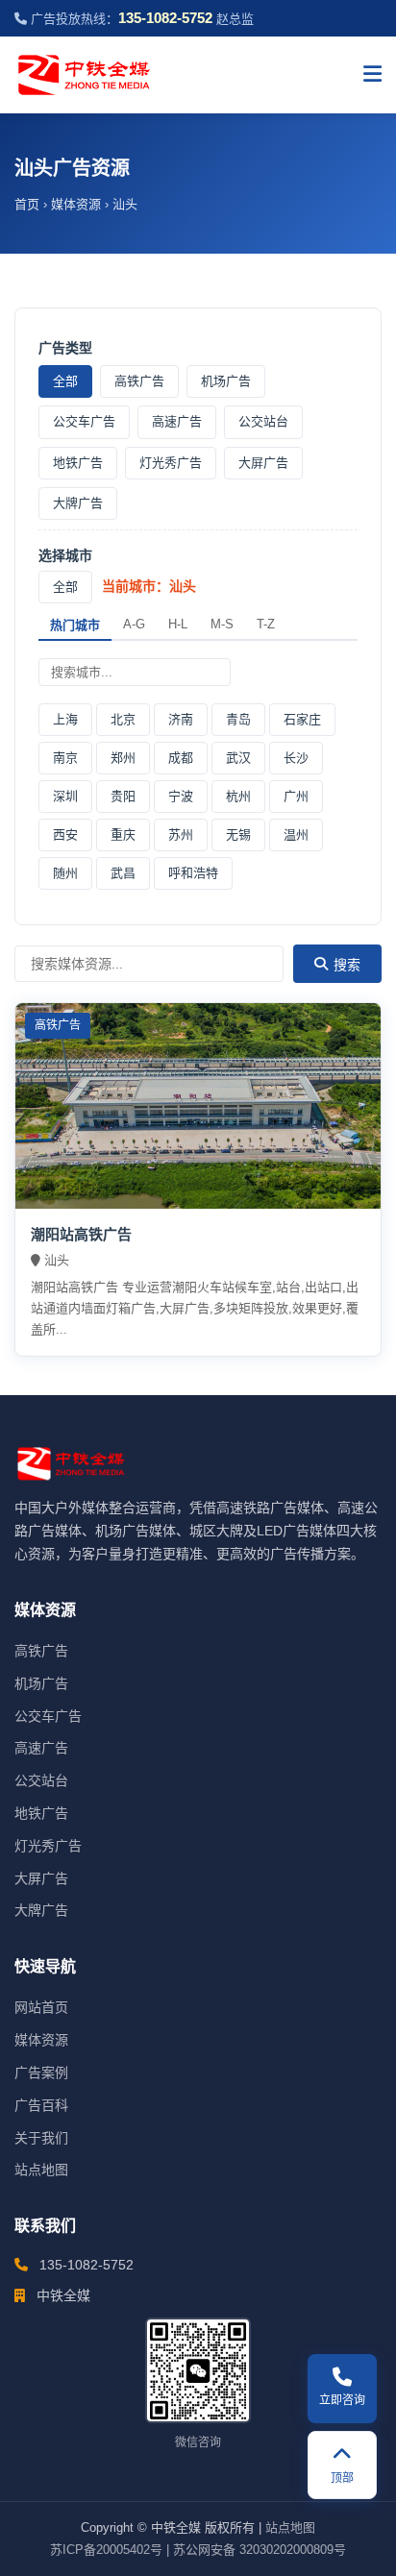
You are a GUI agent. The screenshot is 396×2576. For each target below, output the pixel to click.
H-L (178, 624)
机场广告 (226, 381)
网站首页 (41, 2007)
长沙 (296, 758)
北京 (123, 719)
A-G (134, 624)
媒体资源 (76, 204)
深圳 (65, 796)
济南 (181, 719)
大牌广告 (78, 503)
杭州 (238, 796)
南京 (65, 758)
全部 (65, 381)
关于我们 (41, 2138)
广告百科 (41, 2105)
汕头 (125, 204)
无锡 (238, 834)
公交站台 (263, 421)
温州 (296, 834)
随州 (65, 873)
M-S (222, 624)
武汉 (238, 758)
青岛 (238, 719)
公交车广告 (84, 421)
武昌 (123, 873)
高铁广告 (139, 381)
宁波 (181, 796)
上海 (65, 719)
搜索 (347, 965)
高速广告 (177, 421)
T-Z (266, 624)
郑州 (123, 758)
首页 (27, 204)
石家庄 (302, 719)
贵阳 (123, 796)
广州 (296, 796)
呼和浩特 (193, 873)
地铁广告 (78, 463)
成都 (181, 758)
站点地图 (41, 2170)
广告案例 (41, 2073)
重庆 (123, 834)
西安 (65, 834)
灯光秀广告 (171, 463)
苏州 (181, 834)
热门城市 (75, 625)
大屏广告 (263, 463)
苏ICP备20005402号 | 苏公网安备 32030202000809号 (198, 2550)
